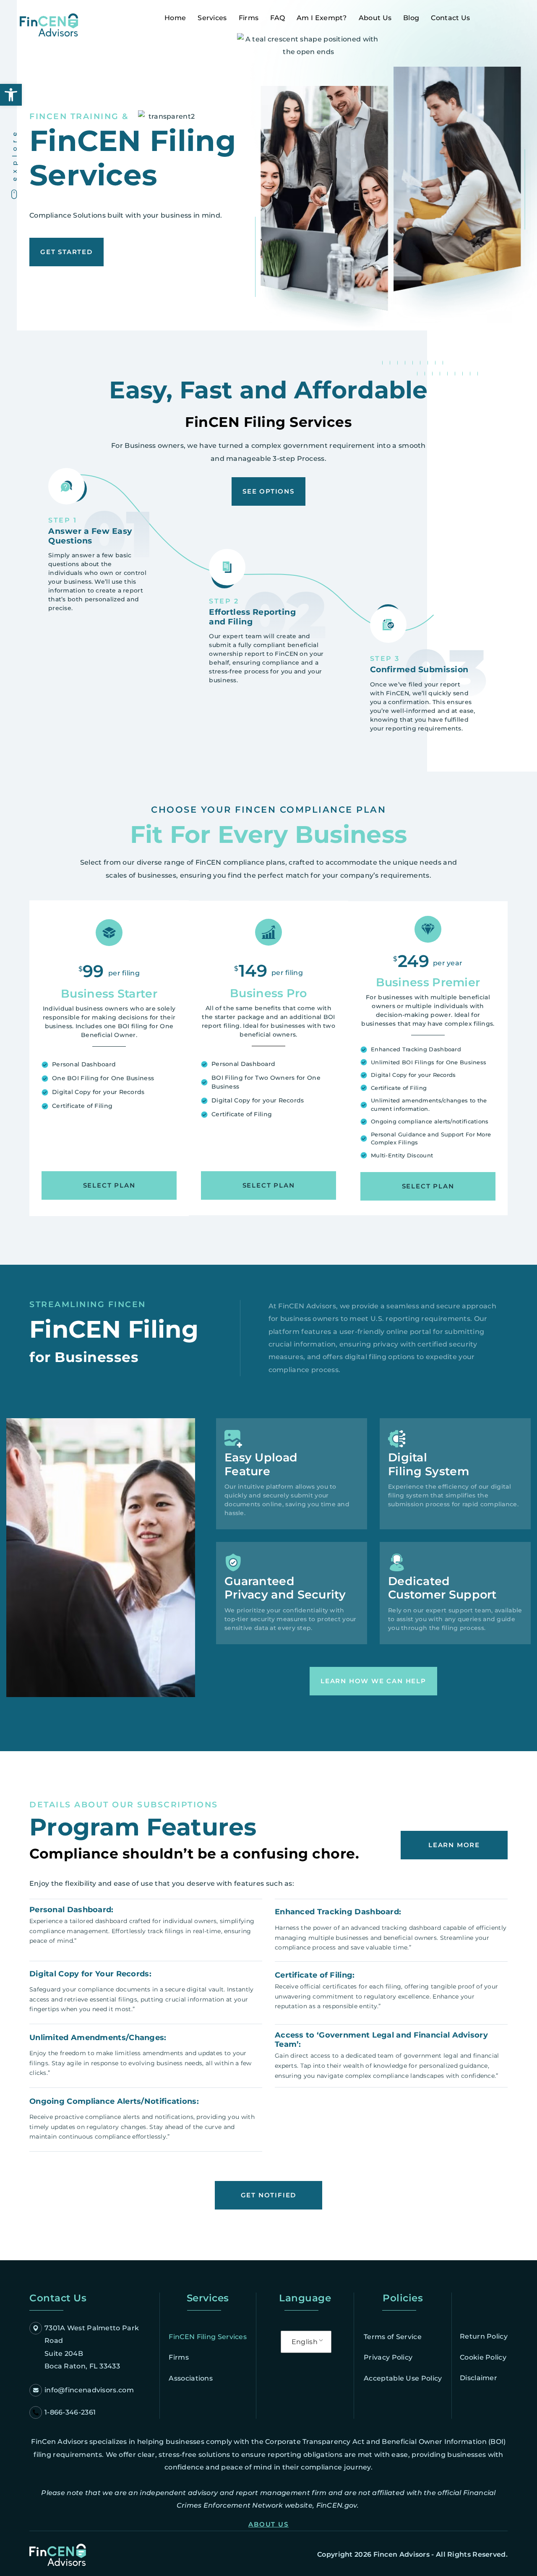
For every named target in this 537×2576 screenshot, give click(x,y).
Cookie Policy (483, 2357)
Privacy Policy (388, 2357)
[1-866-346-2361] (36, 2412)
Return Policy (484, 2336)
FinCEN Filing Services (208, 2337)
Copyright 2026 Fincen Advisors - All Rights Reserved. (412, 2554)
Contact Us (450, 18)
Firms (249, 18)
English (305, 2342)
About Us (375, 18)
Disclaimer (478, 2378)
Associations (191, 2378)
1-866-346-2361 (70, 2412)
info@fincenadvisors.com (89, 2390)
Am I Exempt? (322, 18)
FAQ (278, 18)
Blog (411, 18)
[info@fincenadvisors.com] (36, 2390)
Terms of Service (393, 2337)
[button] (11, 95)
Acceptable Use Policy (403, 2378)
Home (175, 18)
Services (212, 18)
